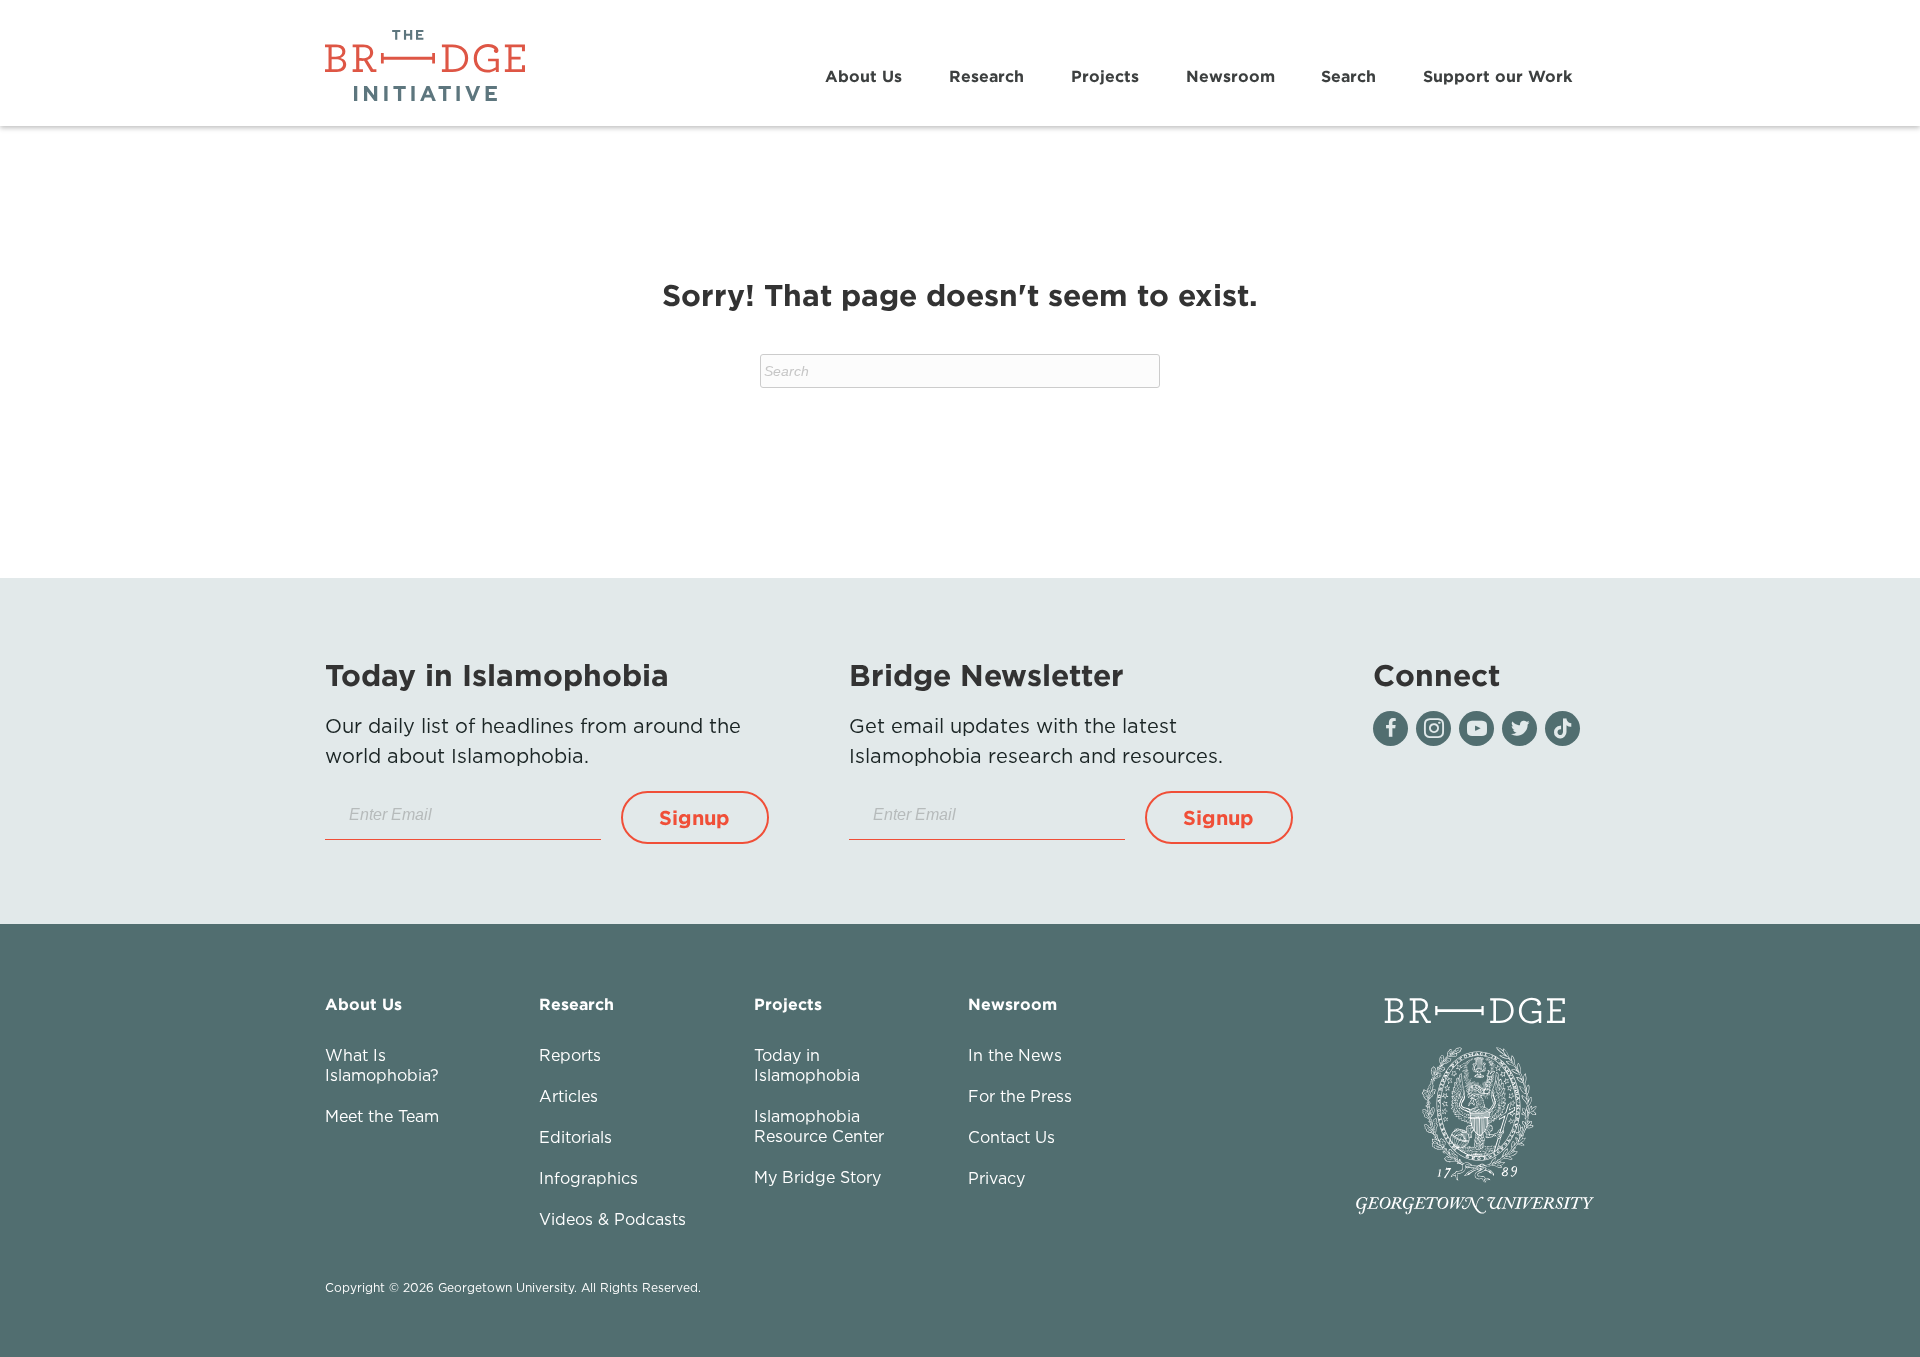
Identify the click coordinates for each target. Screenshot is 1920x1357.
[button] (695, 817)
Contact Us (1011, 1137)
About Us (863, 76)
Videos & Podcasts (612, 1219)
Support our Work (1497, 76)
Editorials (575, 1137)
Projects (1105, 76)
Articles (568, 1096)
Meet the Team (382, 1116)
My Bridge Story (817, 1177)
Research (986, 76)
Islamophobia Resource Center (819, 1126)
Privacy (996, 1178)
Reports (570, 1055)
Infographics (588, 1178)
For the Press (1020, 1096)
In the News (1015, 1055)
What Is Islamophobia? (382, 1065)
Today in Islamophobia (807, 1065)
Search (1348, 76)
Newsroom (1230, 76)
